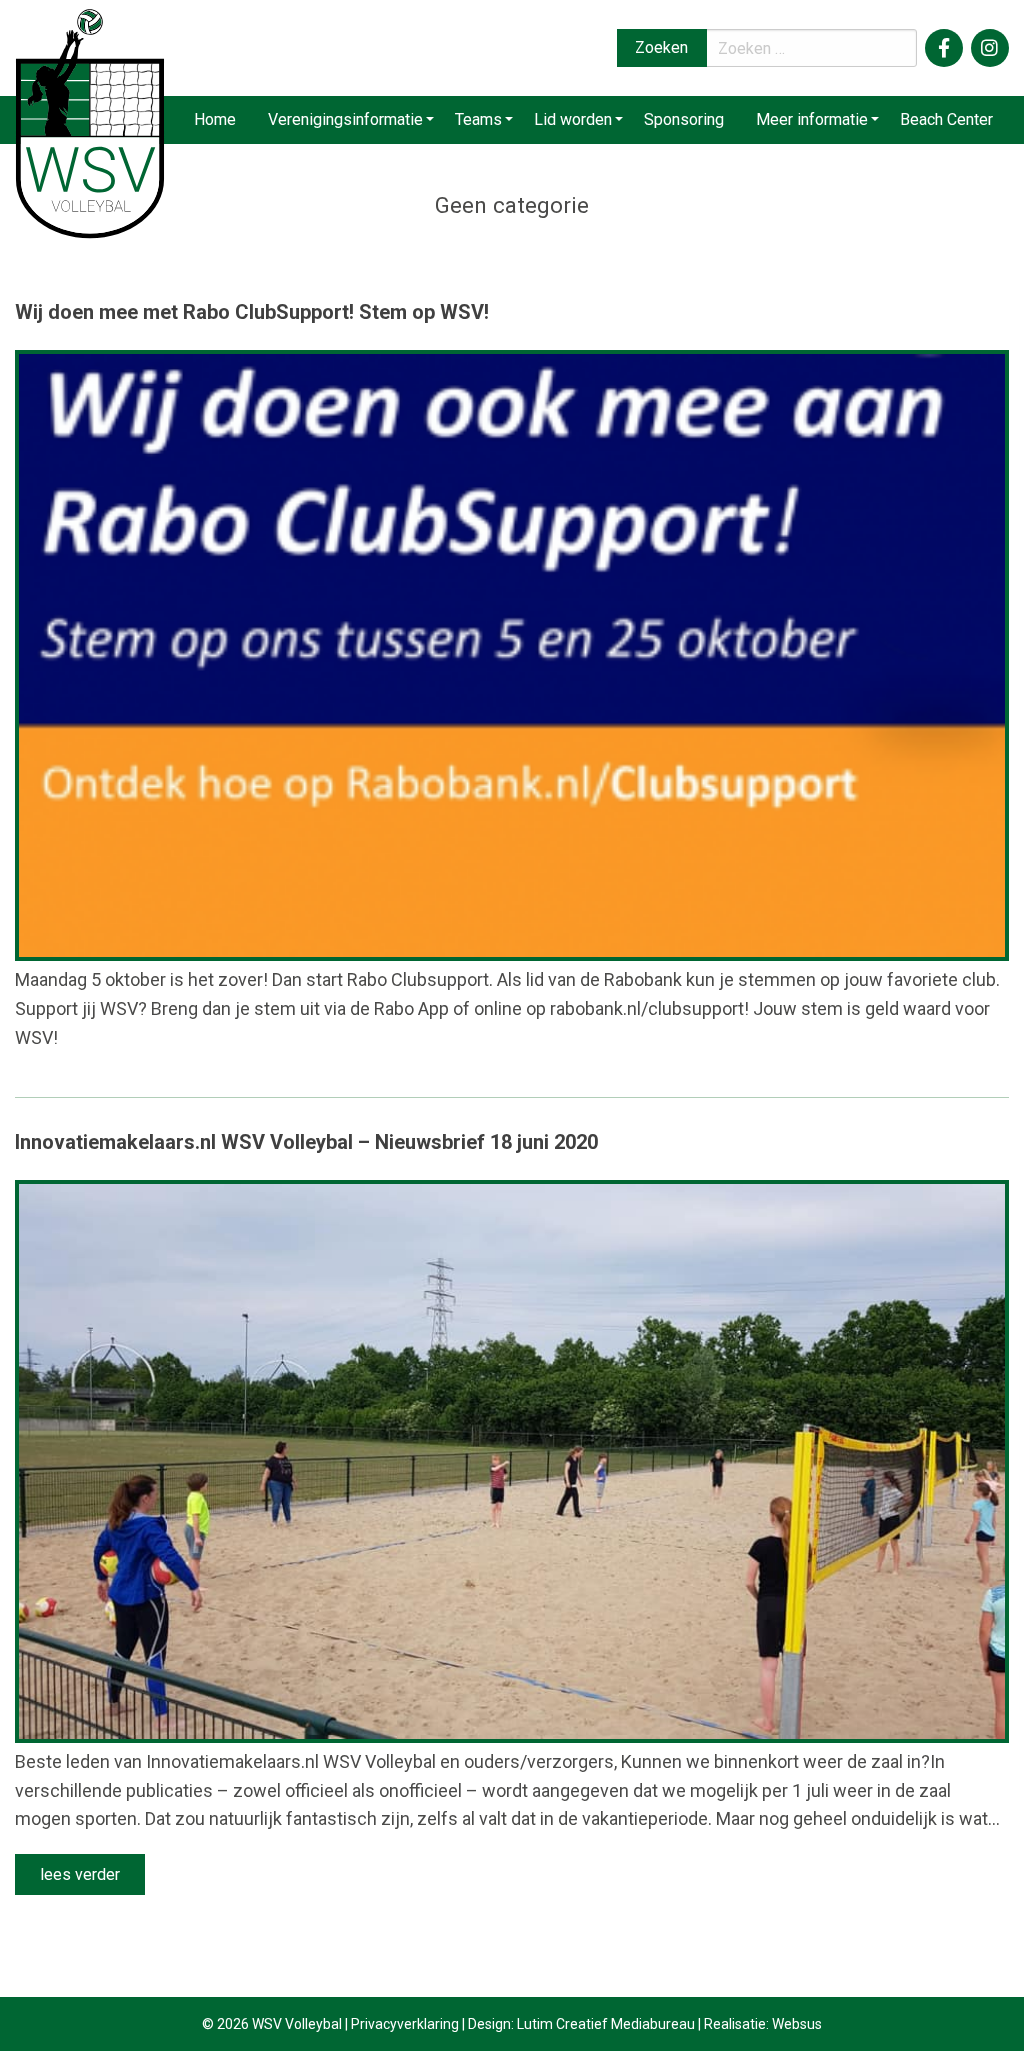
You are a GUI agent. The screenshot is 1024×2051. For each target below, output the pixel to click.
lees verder (80, 1874)
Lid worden (573, 119)
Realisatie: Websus (763, 2024)
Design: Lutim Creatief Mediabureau (581, 2024)
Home (215, 119)
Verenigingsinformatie (345, 119)
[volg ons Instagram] (990, 48)
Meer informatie (812, 119)
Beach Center (946, 119)
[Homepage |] (90, 122)
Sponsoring (684, 119)
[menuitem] (215, 120)
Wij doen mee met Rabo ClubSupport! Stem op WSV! (252, 312)
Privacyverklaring (405, 2024)
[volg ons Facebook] (944, 48)
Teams (478, 119)
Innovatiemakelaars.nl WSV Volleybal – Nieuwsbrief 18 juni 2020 (306, 1142)
